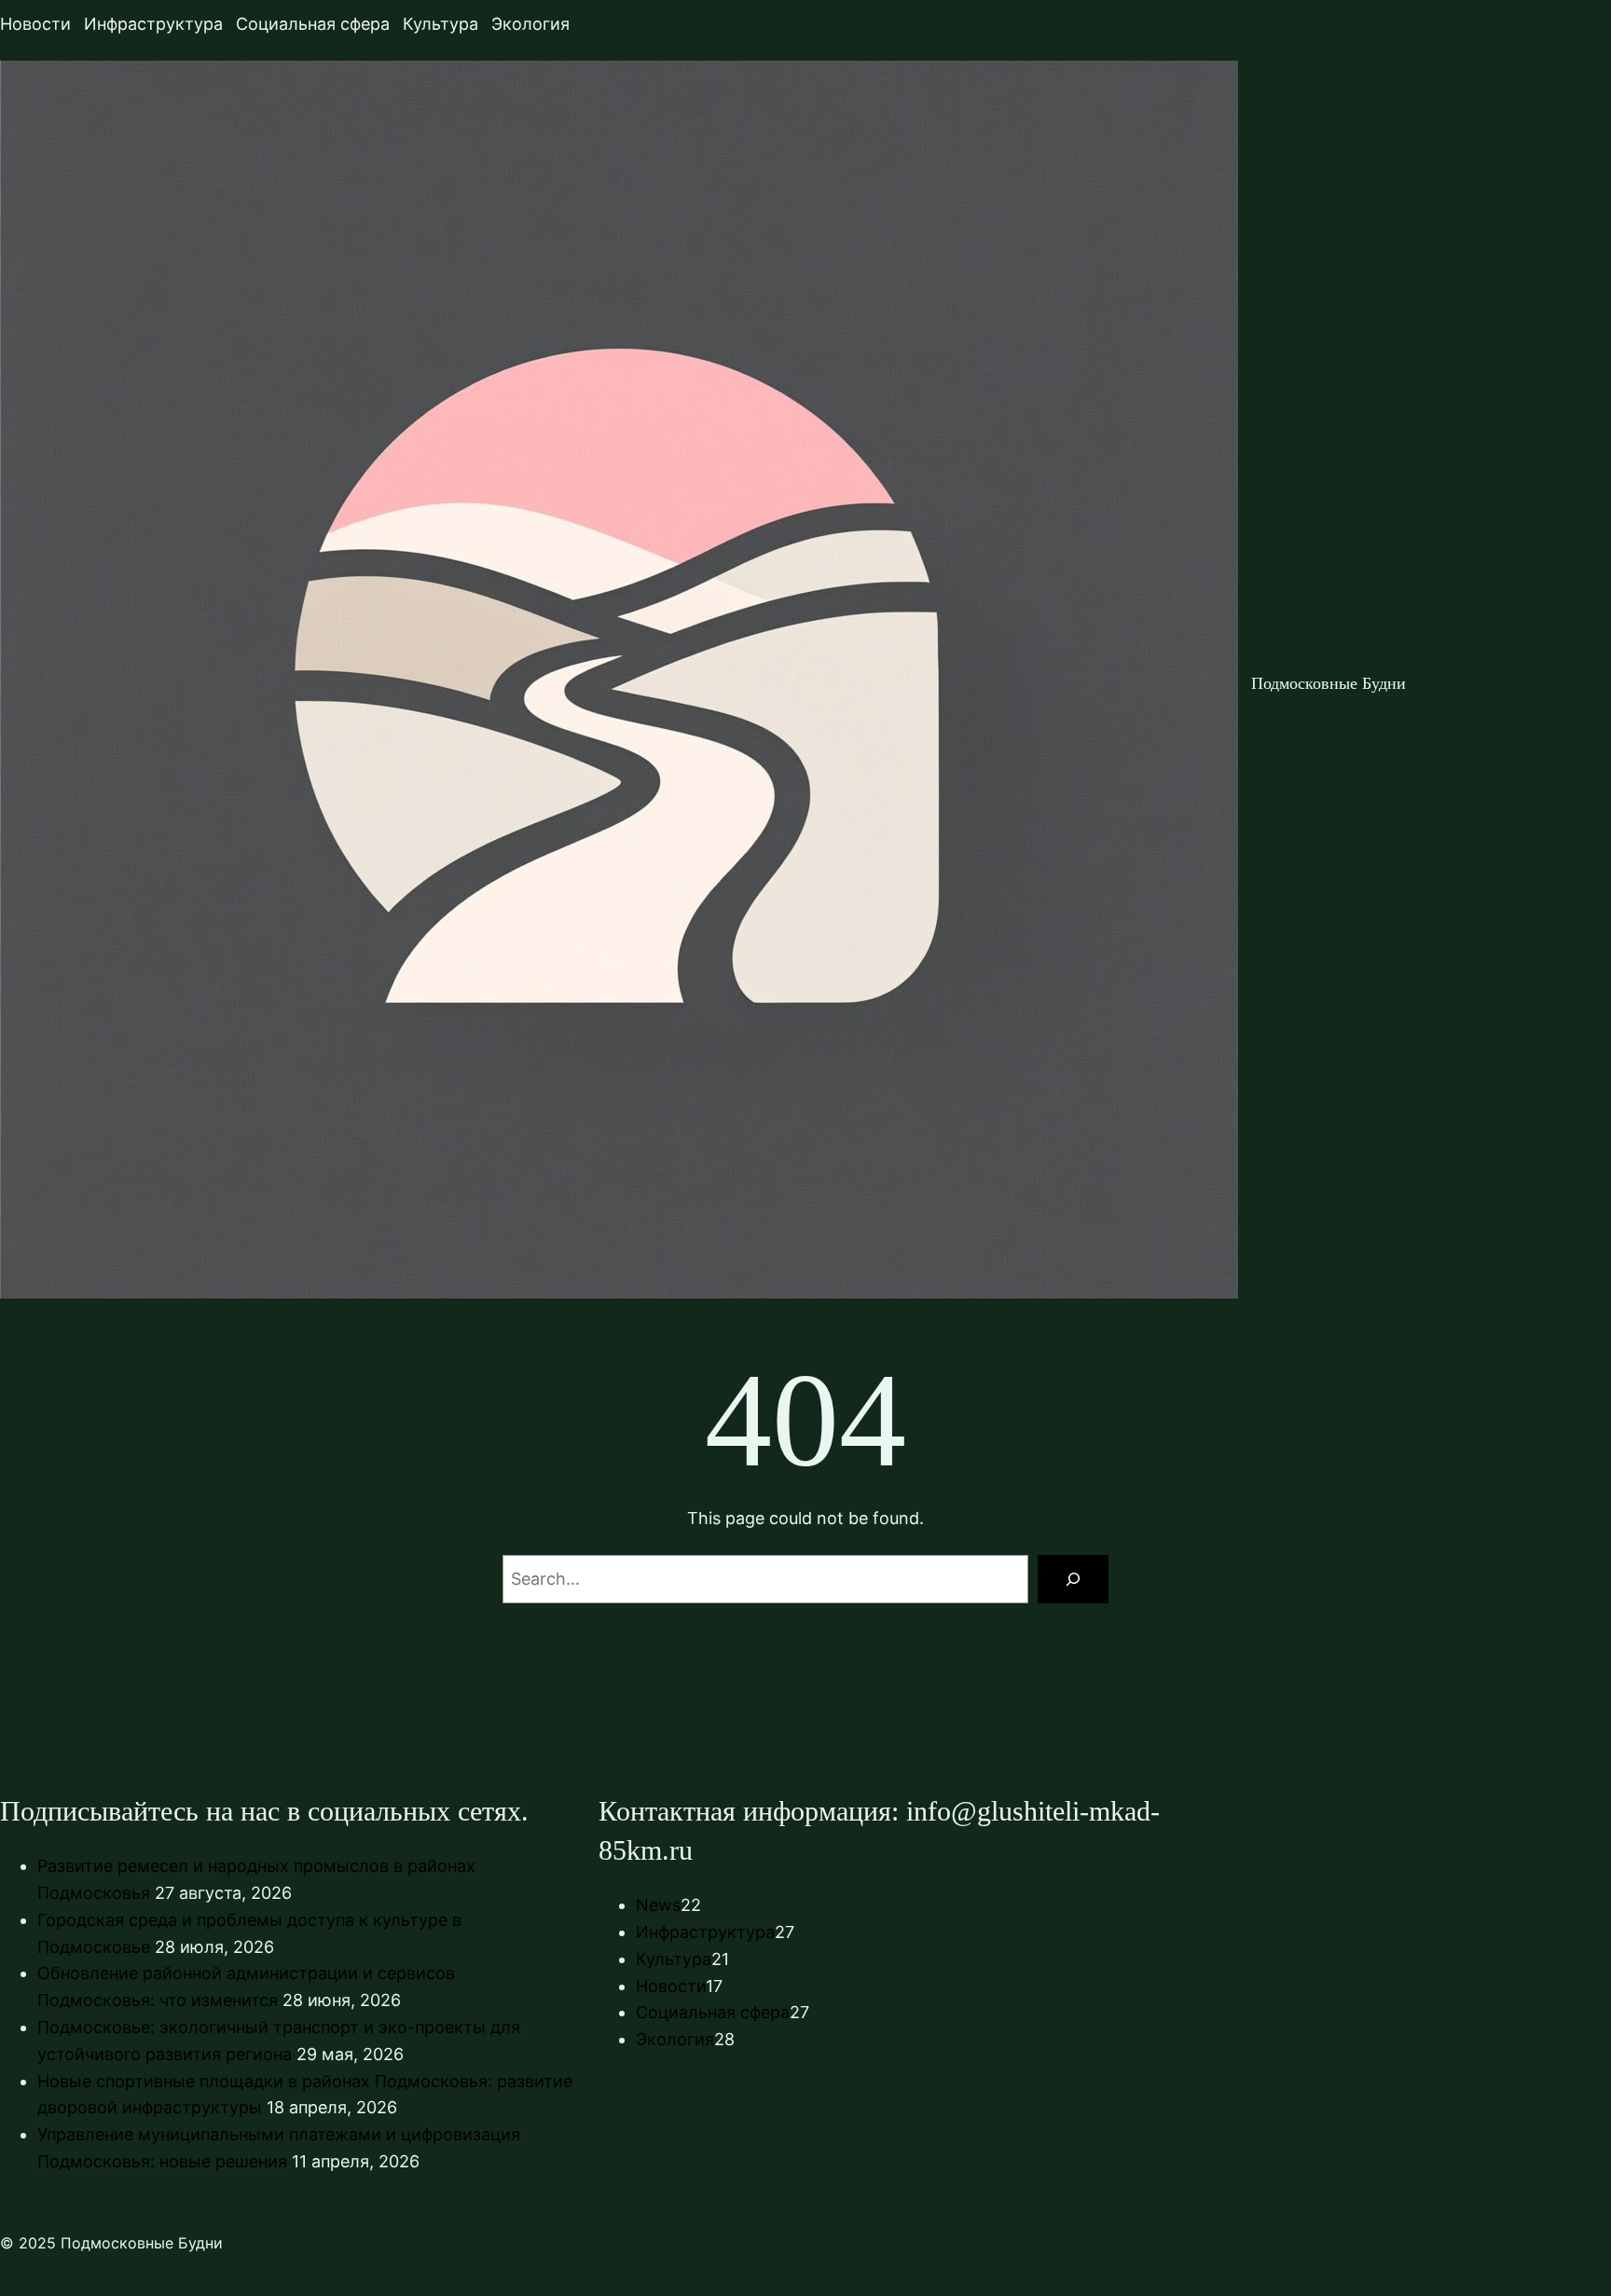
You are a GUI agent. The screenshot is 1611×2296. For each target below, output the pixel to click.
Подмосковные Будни (1329, 683)
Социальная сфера (713, 2012)
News (658, 1905)
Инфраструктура (705, 1932)
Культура (674, 1959)
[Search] (1073, 1579)
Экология (675, 2039)
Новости (671, 1986)
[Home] (619, 684)
